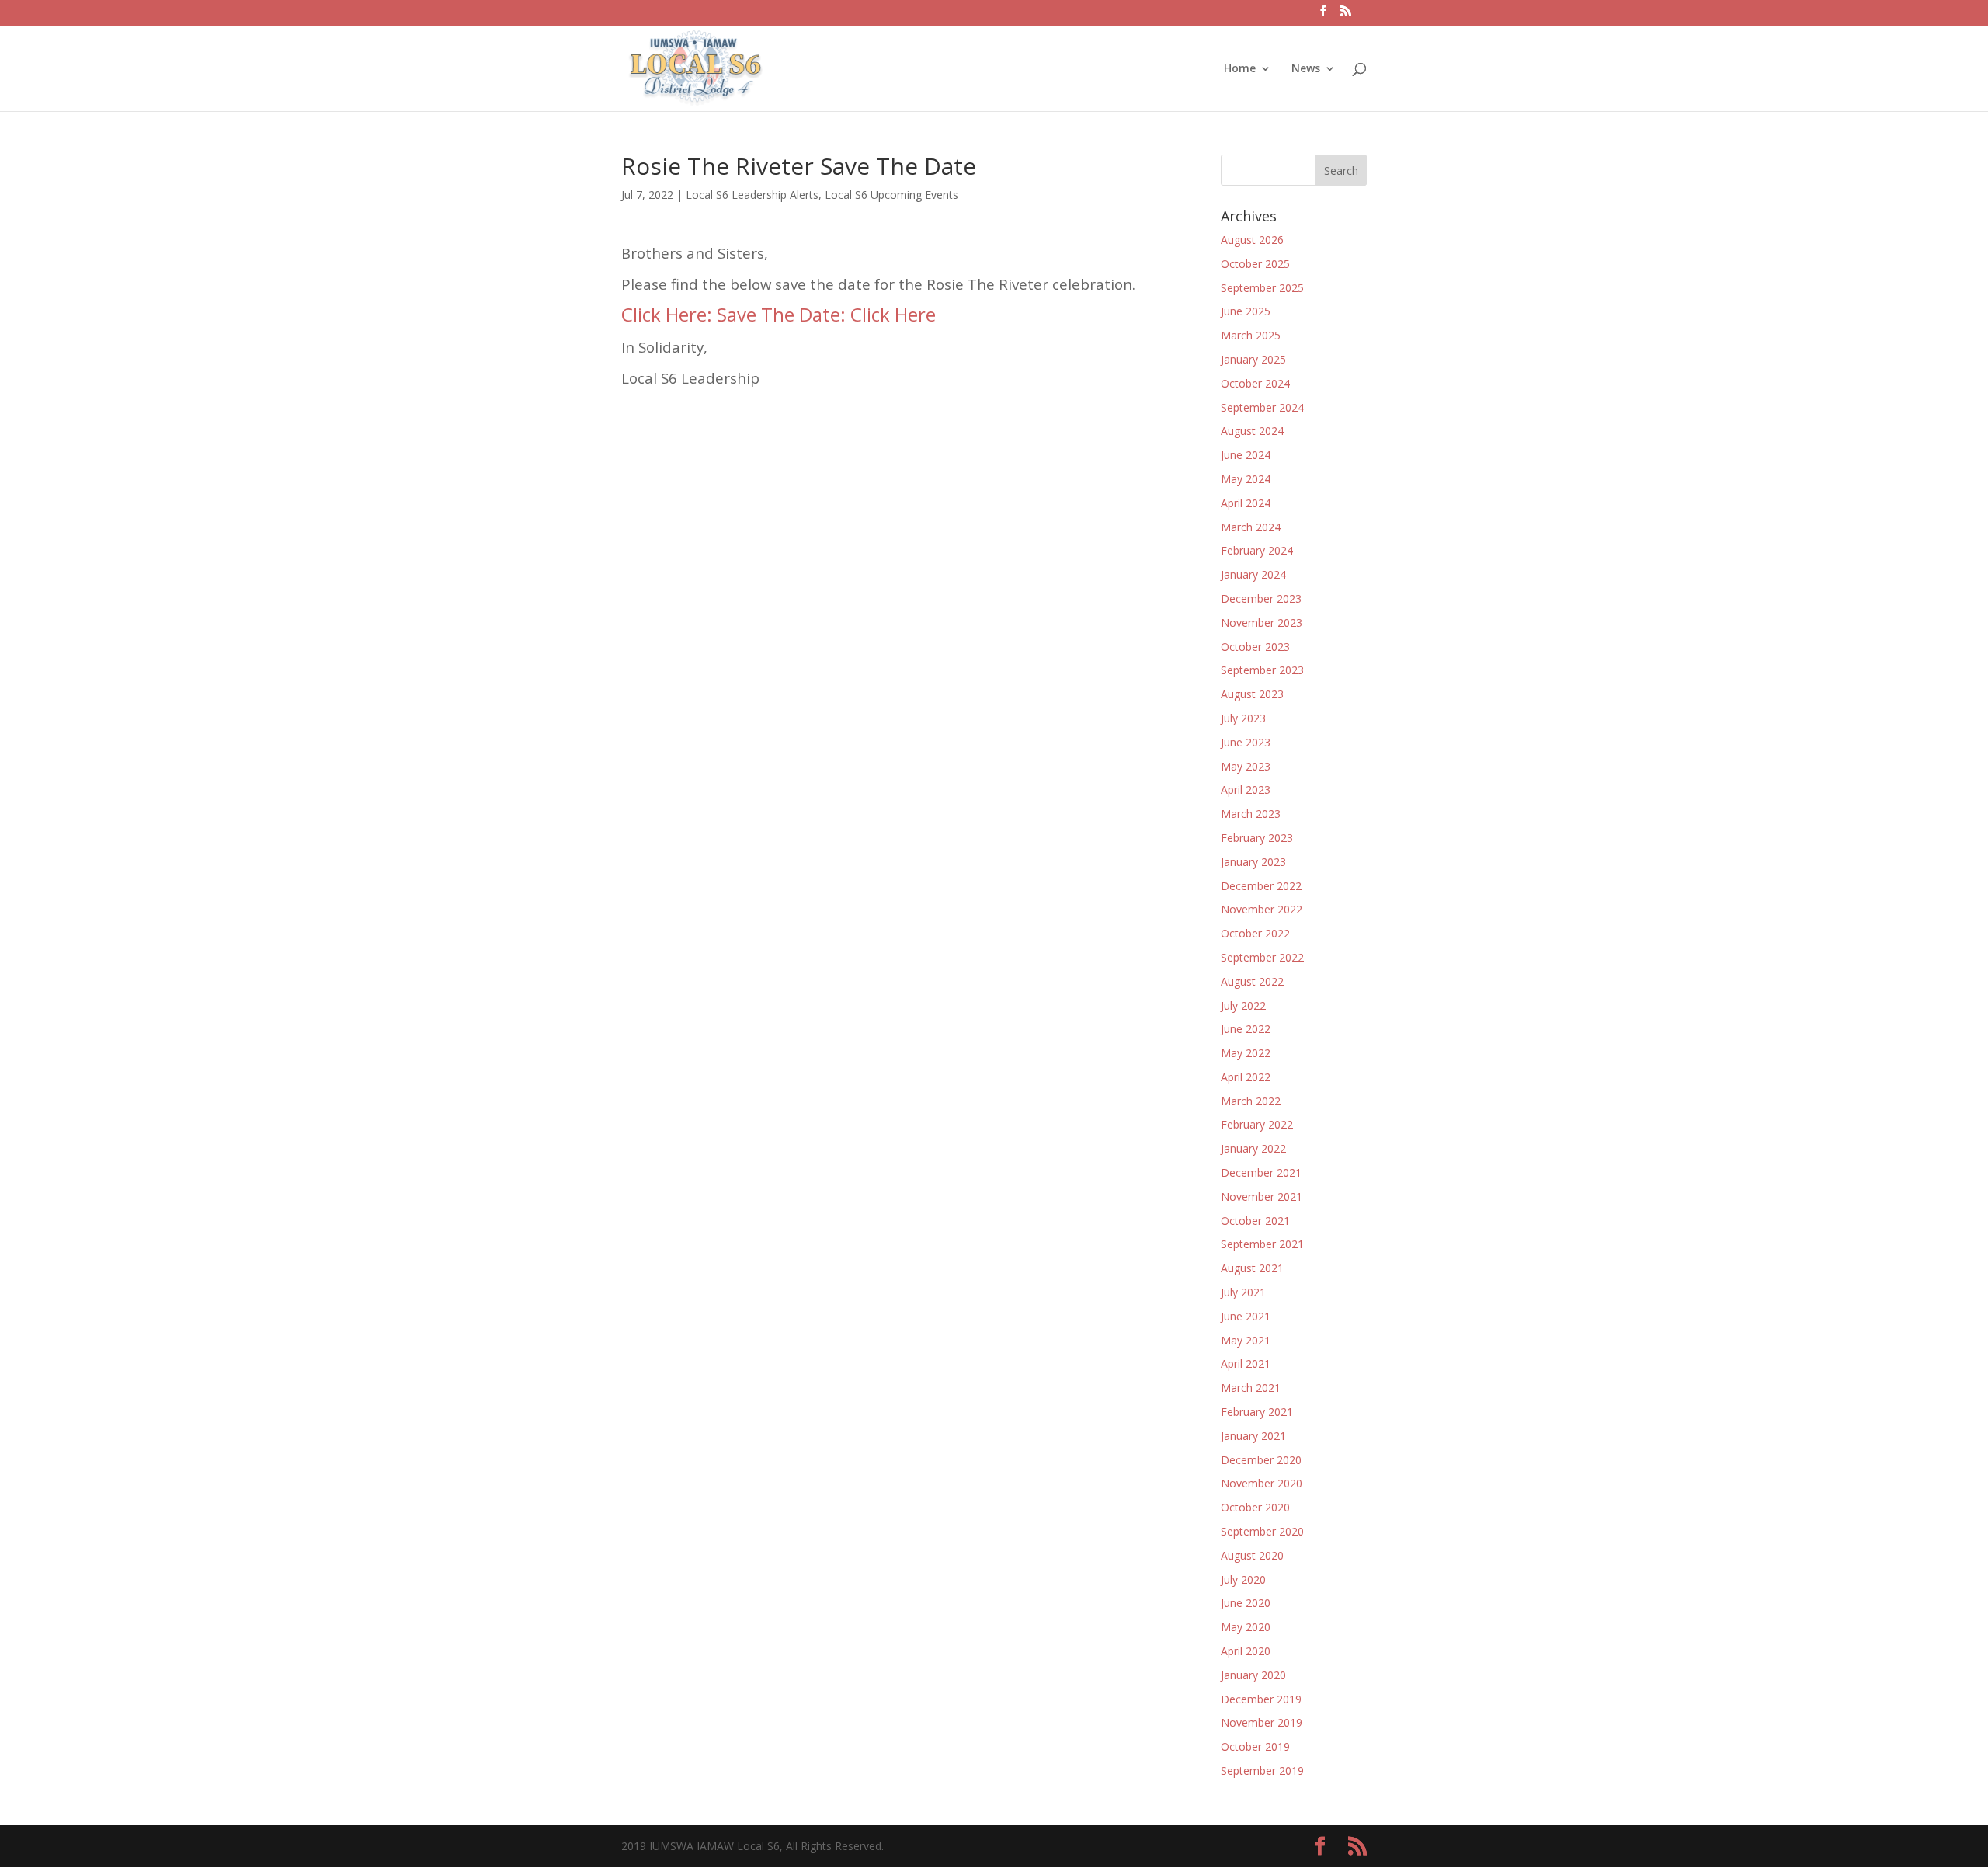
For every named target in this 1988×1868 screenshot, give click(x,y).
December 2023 (1261, 598)
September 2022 (1262, 957)
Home (1240, 69)
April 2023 (1246, 790)
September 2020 (1262, 1531)
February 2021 (1257, 1412)
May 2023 (1246, 766)
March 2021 (1251, 1388)
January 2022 (1253, 1148)
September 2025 (1262, 288)
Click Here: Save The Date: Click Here (779, 314)
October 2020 (1255, 1507)
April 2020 (1246, 1651)
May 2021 (1246, 1340)
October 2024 (1255, 383)
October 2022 (1255, 933)
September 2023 (1262, 670)
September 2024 (1262, 407)
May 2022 (1246, 1053)
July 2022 (1243, 1005)
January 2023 (1253, 862)
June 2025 (1246, 311)
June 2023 (1246, 742)
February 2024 (1257, 550)
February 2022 (1257, 1124)
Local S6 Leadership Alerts (752, 195)
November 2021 (1262, 1197)
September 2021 (1262, 1244)
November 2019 (1262, 1722)
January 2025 (1253, 359)
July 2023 (1243, 718)
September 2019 (1262, 1771)
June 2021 (1246, 1316)
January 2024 (1253, 574)
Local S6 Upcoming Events (891, 195)
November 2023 (1262, 623)
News (1306, 69)
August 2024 (1252, 431)
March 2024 (1251, 527)
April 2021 (1246, 1364)
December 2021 (1261, 1172)
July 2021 (1243, 1292)
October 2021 (1255, 1221)
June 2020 (1246, 1603)
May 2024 (1246, 479)
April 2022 (1246, 1077)
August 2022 (1252, 981)
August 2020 (1252, 1555)
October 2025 (1255, 264)
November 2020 (1262, 1483)
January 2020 (1253, 1675)
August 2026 (1252, 240)
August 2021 (1252, 1268)
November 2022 (1262, 909)
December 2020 (1261, 1460)
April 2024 (1246, 503)
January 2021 (1253, 1436)
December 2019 (1261, 1699)
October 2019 (1255, 1746)
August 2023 (1252, 694)
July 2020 (1243, 1579)
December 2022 (1261, 886)
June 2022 (1246, 1029)
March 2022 (1251, 1101)
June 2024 (1246, 455)
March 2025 (1251, 335)
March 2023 (1251, 814)
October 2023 (1255, 647)
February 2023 (1257, 838)
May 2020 (1246, 1627)
